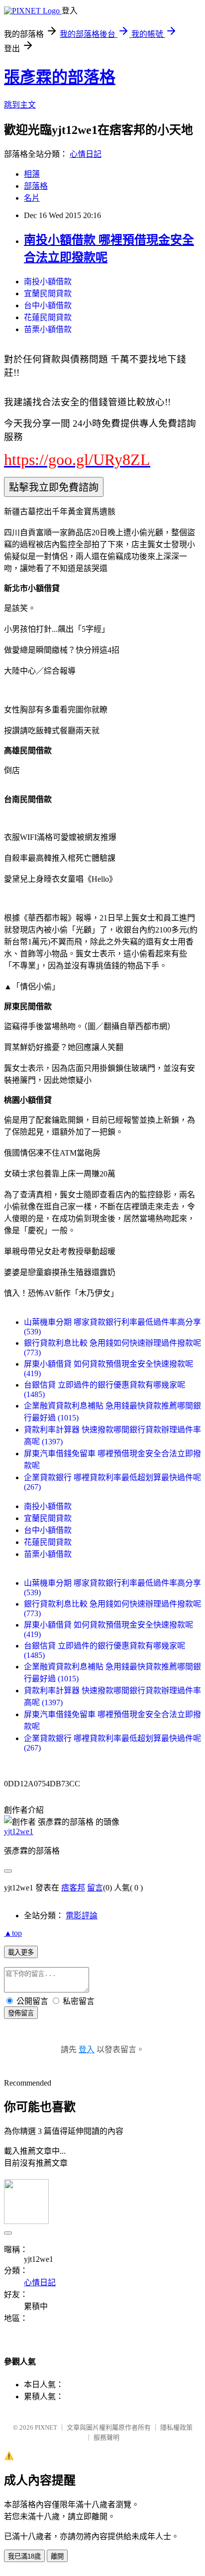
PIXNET (46, 2427)
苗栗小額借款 (48, 329)
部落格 (36, 186)
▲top (13, 1933)
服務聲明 (106, 2437)
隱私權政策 (176, 2427)
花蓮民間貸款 (48, 317)
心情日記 (86, 154)
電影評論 (82, 1916)
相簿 (32, 174)
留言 (95, 1888)
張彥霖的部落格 (60, 77)
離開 (57, 2556)
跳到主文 (20, 105)
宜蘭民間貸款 (48, 293)
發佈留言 (21, 2013)
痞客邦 (73, 1888)
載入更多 (21, 1952)
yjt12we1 (19, 1831)
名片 (32, 198)
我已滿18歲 (24, 2556)
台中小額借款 (48, 305)
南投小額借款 (48, 282)
